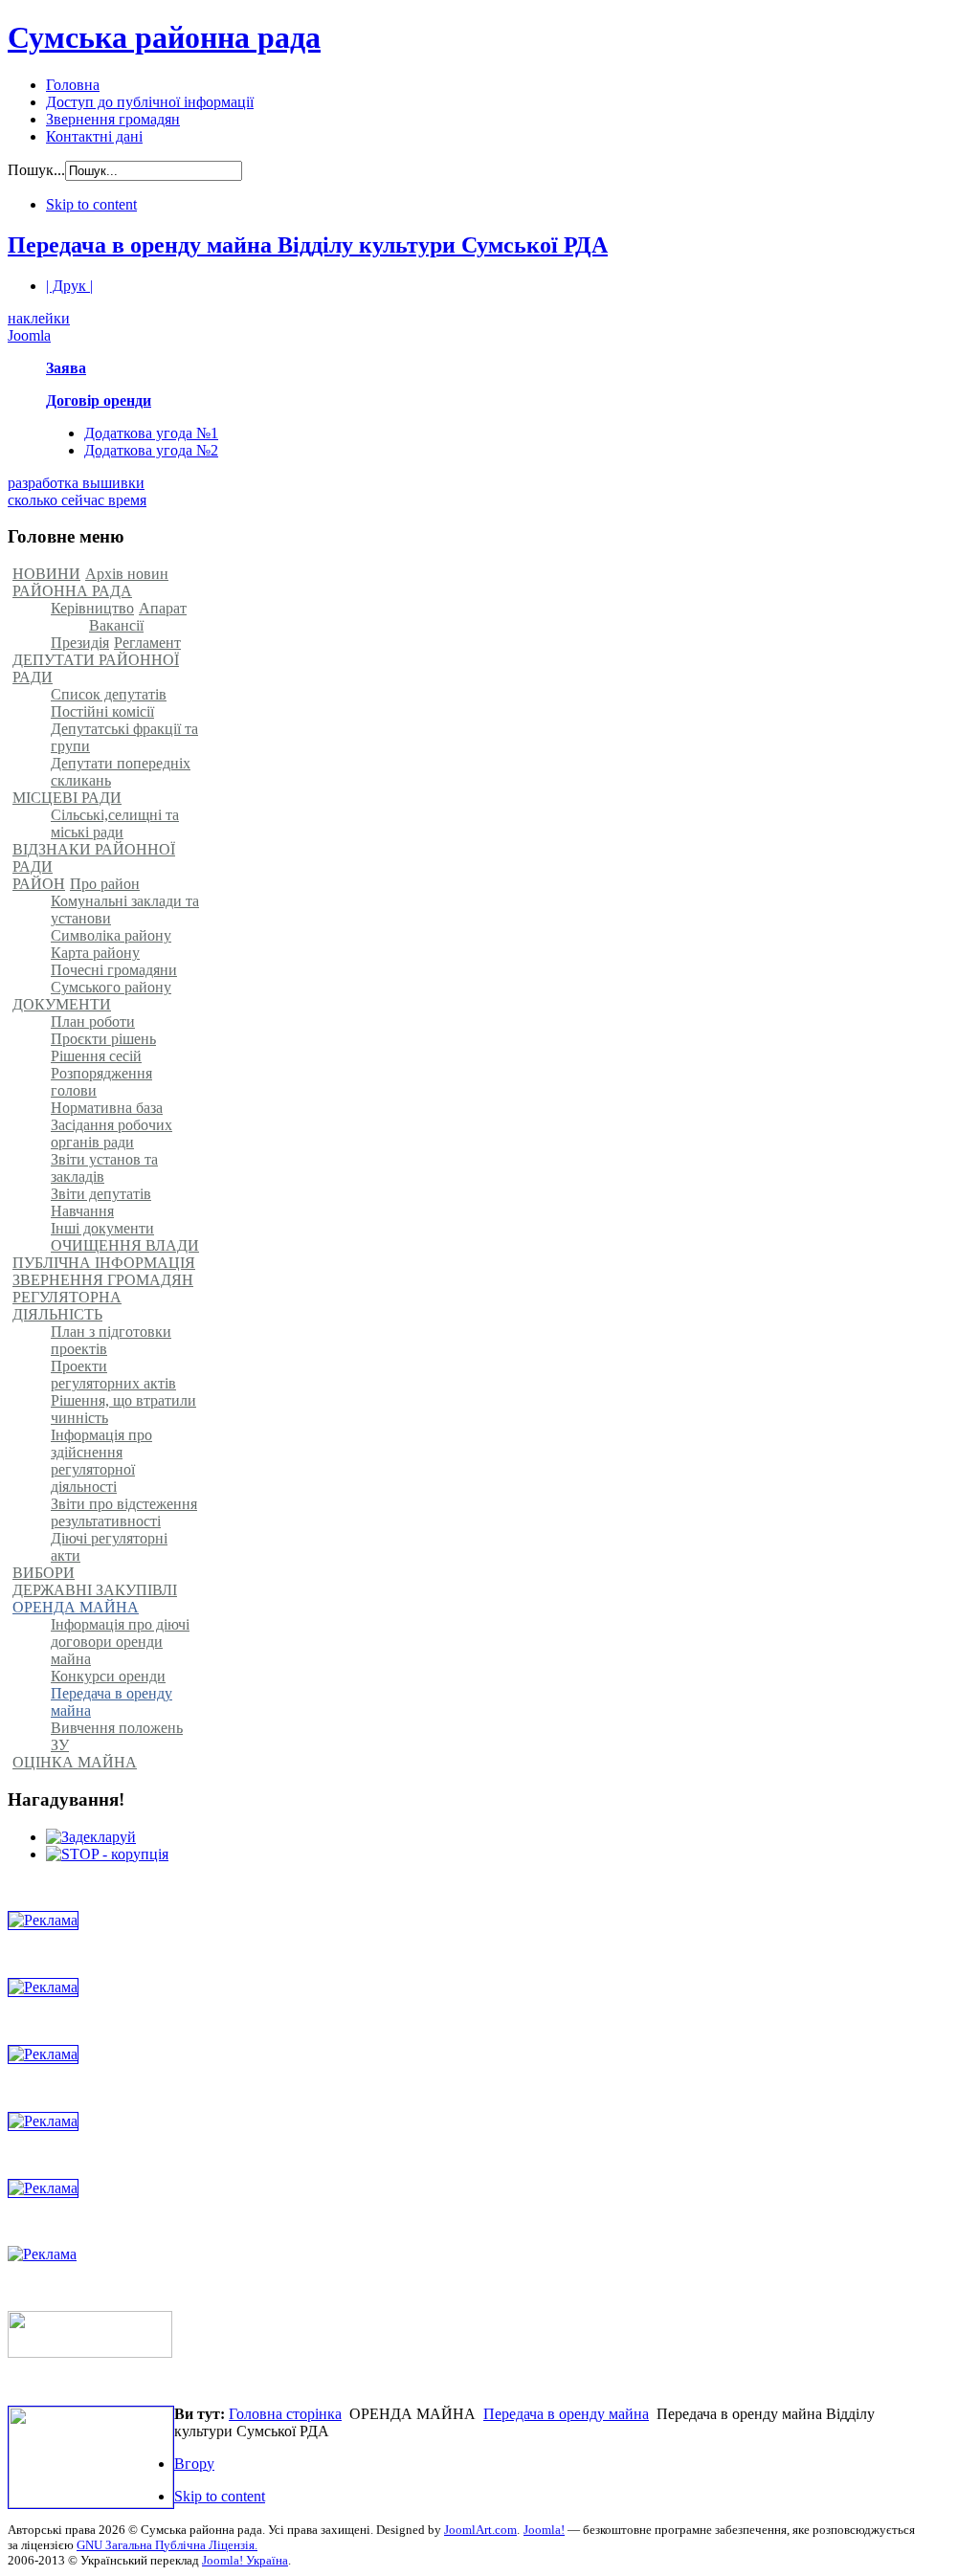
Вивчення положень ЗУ (117, 1736)
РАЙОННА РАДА (72, 591)
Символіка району (111, 935)
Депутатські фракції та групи (124, 737)
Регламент (147, 643)
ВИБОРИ (44, 1573)
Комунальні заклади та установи (125, 910)
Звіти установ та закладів (104, 1168)
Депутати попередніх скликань (121, 772)
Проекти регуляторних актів (113, 1375)
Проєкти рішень (103, 1039)
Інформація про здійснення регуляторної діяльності (101, 1461)
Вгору (194, 2464)
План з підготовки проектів (111, 1340)
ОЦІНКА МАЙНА (75, 1762)
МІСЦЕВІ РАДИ (67, 798)
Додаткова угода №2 (151, 450)
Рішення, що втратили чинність (123, 1409)
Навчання (82, 1211)
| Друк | (69, 286)
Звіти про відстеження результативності (124, 1512)
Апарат (163, 608)
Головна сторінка (285, 2414)
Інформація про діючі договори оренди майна (120, 1642)
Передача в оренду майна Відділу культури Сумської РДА (308, 245)
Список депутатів (109, 694)
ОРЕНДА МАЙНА (76, 1607)
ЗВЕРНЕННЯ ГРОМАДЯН (103, 1280)
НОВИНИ (46, 574)
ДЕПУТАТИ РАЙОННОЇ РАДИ (96, 668)
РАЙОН (39, 884)
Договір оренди (99, 400)
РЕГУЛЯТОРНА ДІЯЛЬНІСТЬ (67, 1306)
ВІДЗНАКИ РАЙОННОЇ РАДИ (94, 858)
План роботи (93, 1022)
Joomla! (544, 2530)
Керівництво (92, 608)
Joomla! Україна (245, 2560)
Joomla (29, 335)
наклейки (39, 318)
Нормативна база (107, 1108)
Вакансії (116, 625)
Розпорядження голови (101, 1082)
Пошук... (36, 170)
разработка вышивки (76, 483)
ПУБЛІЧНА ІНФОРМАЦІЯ (104, 1263)
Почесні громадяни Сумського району (114, 978)
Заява (66, 368)
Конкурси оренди (108, 1676)
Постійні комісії (102, 711)
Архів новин (127, 574)
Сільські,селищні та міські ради (115, 823)
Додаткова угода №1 (151, 433)
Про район (105, 884)
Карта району (95, 953)
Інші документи (102, 1228)
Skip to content (91, 204)
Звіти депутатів (101, 1194)
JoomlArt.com (480, 2530)
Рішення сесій (96, 1056)
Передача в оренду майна (111, 1702)
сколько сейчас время (77, 500)
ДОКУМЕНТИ (62, 1004)
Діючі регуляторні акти (109, 1547)
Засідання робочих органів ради (111, 1133)
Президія (80, 643)
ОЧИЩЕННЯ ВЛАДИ (125, 1245)
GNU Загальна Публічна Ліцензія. (167, 2545)
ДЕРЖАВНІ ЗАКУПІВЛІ (95, 1590)
